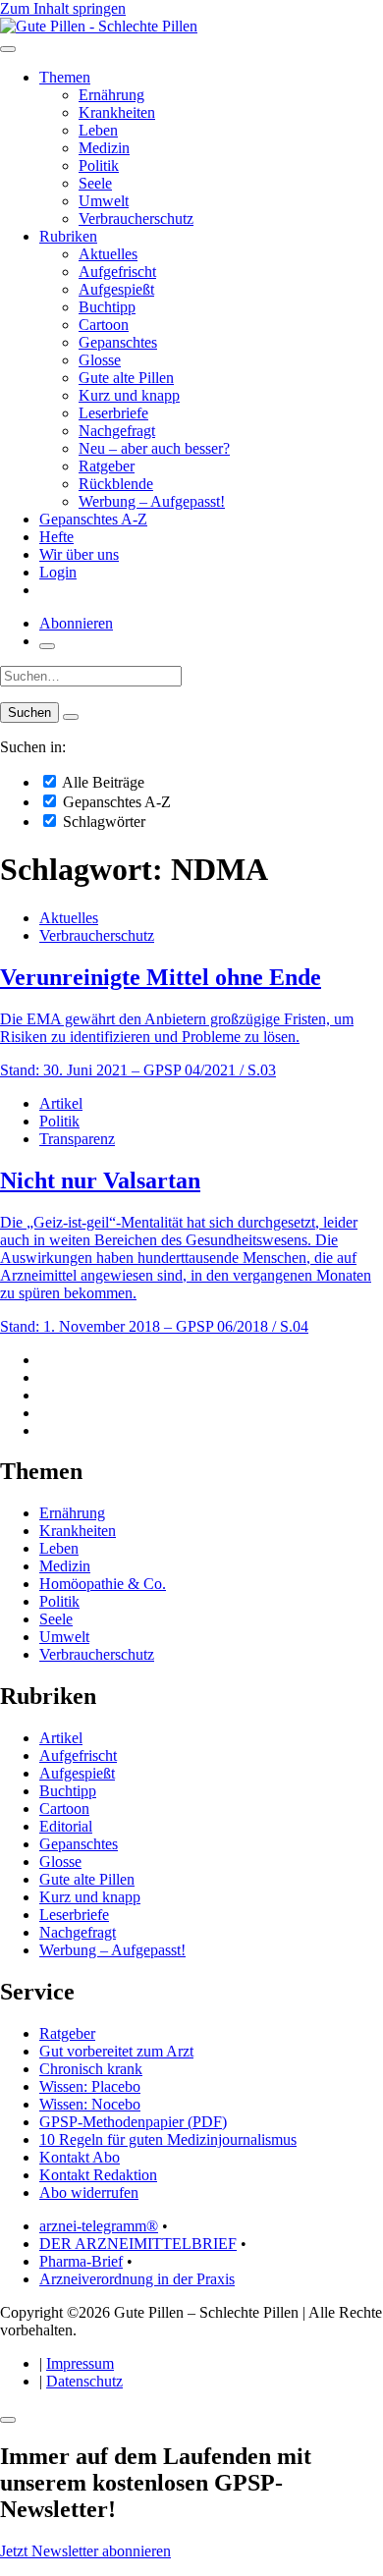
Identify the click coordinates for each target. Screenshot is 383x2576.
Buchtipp (107, 307)
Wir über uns (79, 554)
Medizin (104, 148)
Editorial (66, 1826)
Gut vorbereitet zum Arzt (116, 2051)
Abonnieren (76, 623)
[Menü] (8, 49)
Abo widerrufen (89, 2192)
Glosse (100, 360)
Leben (98, 130)
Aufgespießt (116, 289)
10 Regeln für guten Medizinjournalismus (168, 2139)
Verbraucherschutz (136, 219)
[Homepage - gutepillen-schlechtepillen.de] (99, 26)
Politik (99, 165)
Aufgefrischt (117, 272)
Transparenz (77, 1139)
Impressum (80, 2363)
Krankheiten (117, 112)
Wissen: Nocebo (90, 2104)
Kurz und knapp (129, 395)
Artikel (61, 1103)
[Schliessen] (8, 2420)
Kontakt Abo (80, 2157)
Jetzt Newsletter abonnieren (85, 2551)
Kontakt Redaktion (98, 2175)
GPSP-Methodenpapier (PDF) (133, 2122)
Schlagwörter (102, 822)
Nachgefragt (117, 431)
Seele (95, 183)
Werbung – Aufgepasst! (152, 501)
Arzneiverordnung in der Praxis (137, 2279)
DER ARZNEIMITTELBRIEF (138, 2244)
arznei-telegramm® (99, 2226)
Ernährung (111, 95)
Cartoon (104, 325)
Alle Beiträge (102, 782)
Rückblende (116, 484)
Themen (65, 77)
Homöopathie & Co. (103, 1584)
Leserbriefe (113, 413)
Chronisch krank (91, 2069)
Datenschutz (84, 2381)
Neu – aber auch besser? (154, 448)
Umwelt (104, 201)
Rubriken (68, 236)
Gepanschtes (118, 342)
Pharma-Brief (81, 2261)
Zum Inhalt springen (63, 8)
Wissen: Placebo (90, 2086)
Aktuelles (108, 254)
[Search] (71, 717)
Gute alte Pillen (126, 378)
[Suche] (47, 646)
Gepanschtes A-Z (93, 519)
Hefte (56, 537)
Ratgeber (107, 466)
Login (58, 572)
